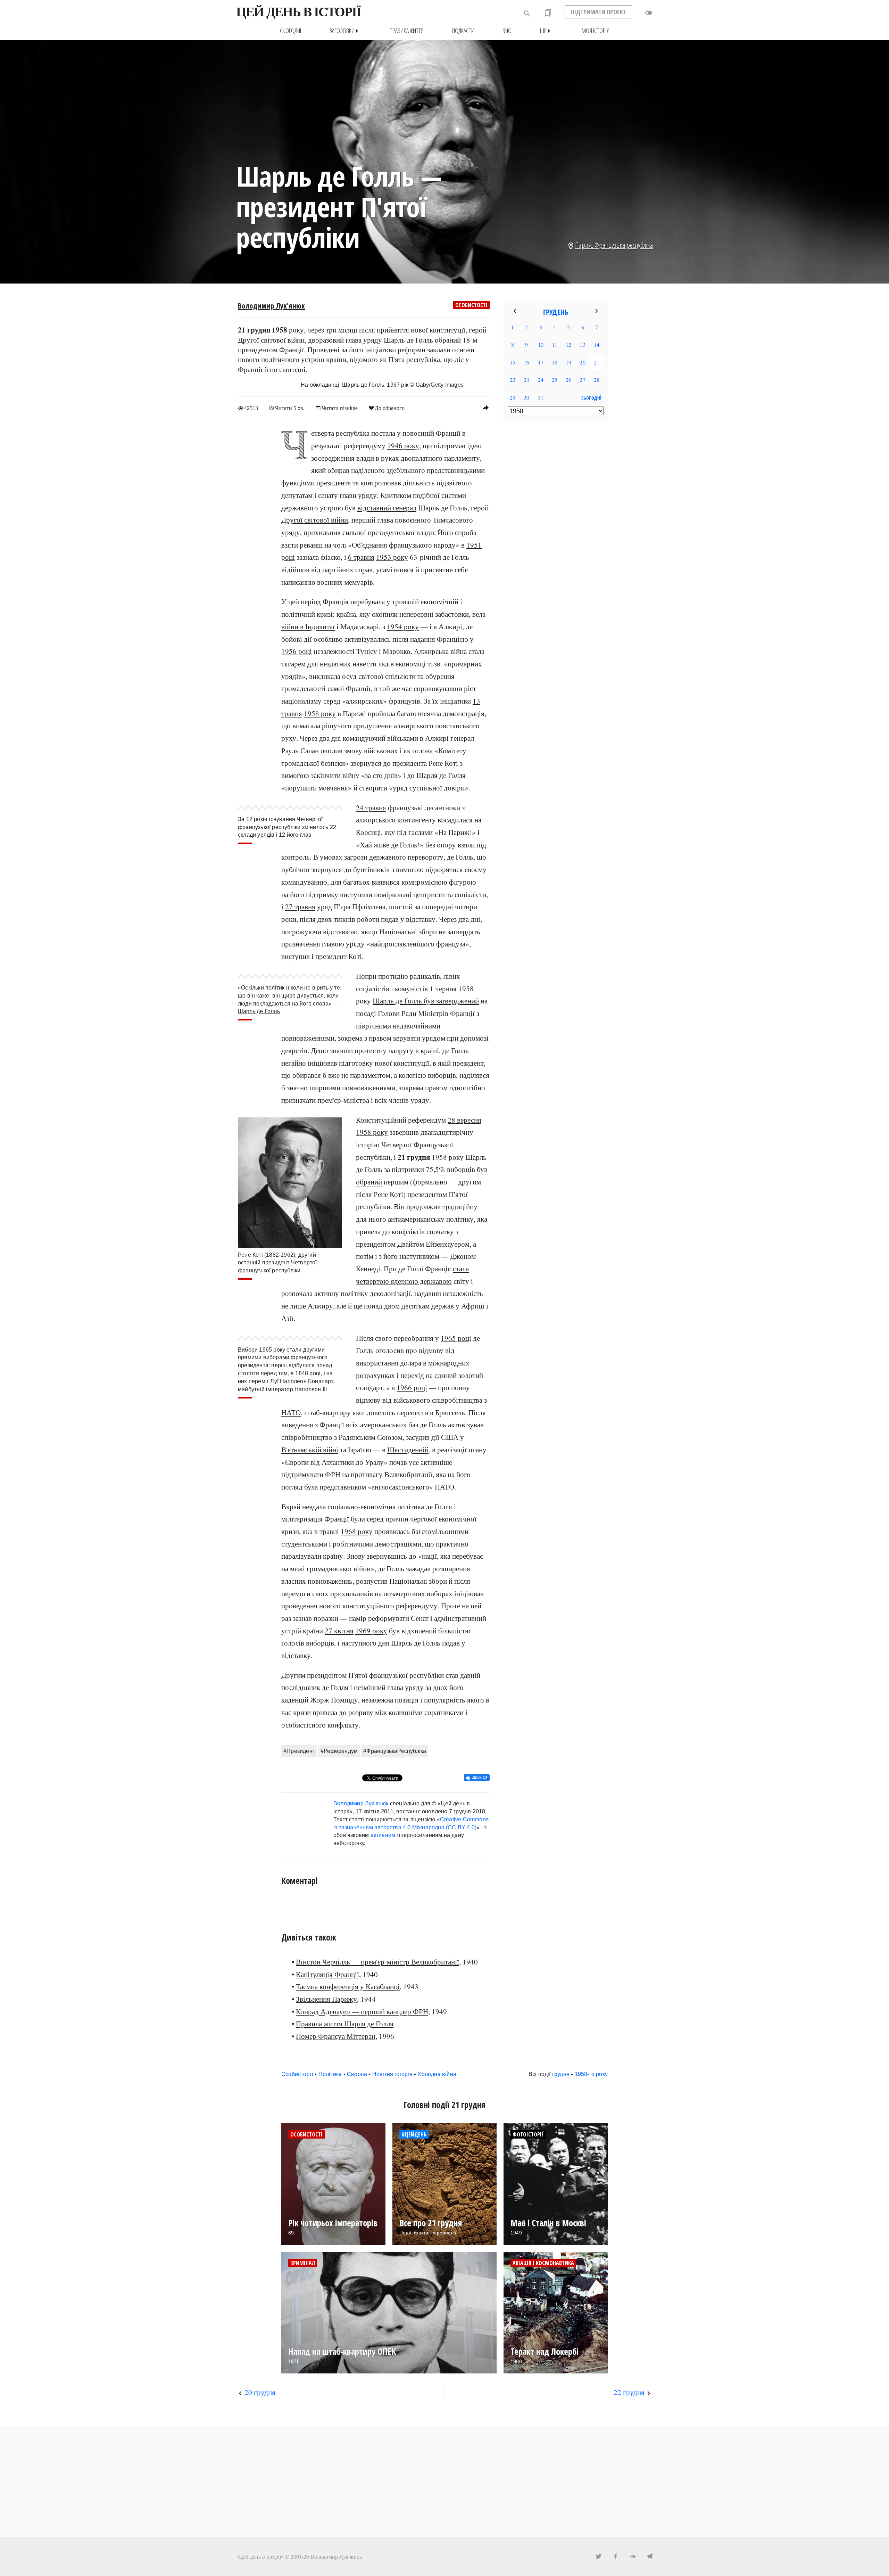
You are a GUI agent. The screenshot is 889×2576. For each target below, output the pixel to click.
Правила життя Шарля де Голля (345, 2024)
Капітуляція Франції (327, 1974)
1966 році (412, 1387)
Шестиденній (408, 1450)
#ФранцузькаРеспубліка (395, 1751)
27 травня (300, 906)
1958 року (320, 713)
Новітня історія (392, 2074)
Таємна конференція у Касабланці (348, 1986)
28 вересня (464, 1120)
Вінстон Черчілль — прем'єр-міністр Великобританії (377, 1962)
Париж (583, 245)
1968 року (357, 1531)
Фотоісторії (528, 2134)
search (527, 14)
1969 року (371, 1631)
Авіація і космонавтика (543, 2263)
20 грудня (260, 2392)
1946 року (403, 445)
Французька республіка (624, 245)
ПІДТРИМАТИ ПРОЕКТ (598, 12)
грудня (561, 2074)
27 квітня (339, 1631)
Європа (357, 2074)
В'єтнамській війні (310, 1450)
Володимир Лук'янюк (271, 306)
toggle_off (649, 13)
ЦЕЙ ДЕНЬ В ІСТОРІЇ (298, 12)
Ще (547, 31)
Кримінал (303, 2263)
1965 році (456, 1338)
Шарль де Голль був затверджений (426, 1001)
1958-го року (591, 2074)
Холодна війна (437, 2074)
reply (485, 408)
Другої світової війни (315, 520)
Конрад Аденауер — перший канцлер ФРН (362, 2011)
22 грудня (629, 2392)
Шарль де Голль (259, 1011)
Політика (330, 2074)
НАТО (291, 1412)
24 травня (371, 807)
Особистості (471, 305)
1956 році (297, 651)
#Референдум (339, 1751)
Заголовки (345, 31)
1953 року (392, 557)
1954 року (403, 626)
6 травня (361, 557)
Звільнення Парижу (326, 1999)
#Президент (299, 1751)
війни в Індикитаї (308, 626)
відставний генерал (387, 508)
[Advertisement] (556, 541)
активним (383, 1835)
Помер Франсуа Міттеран (336, 2036)
